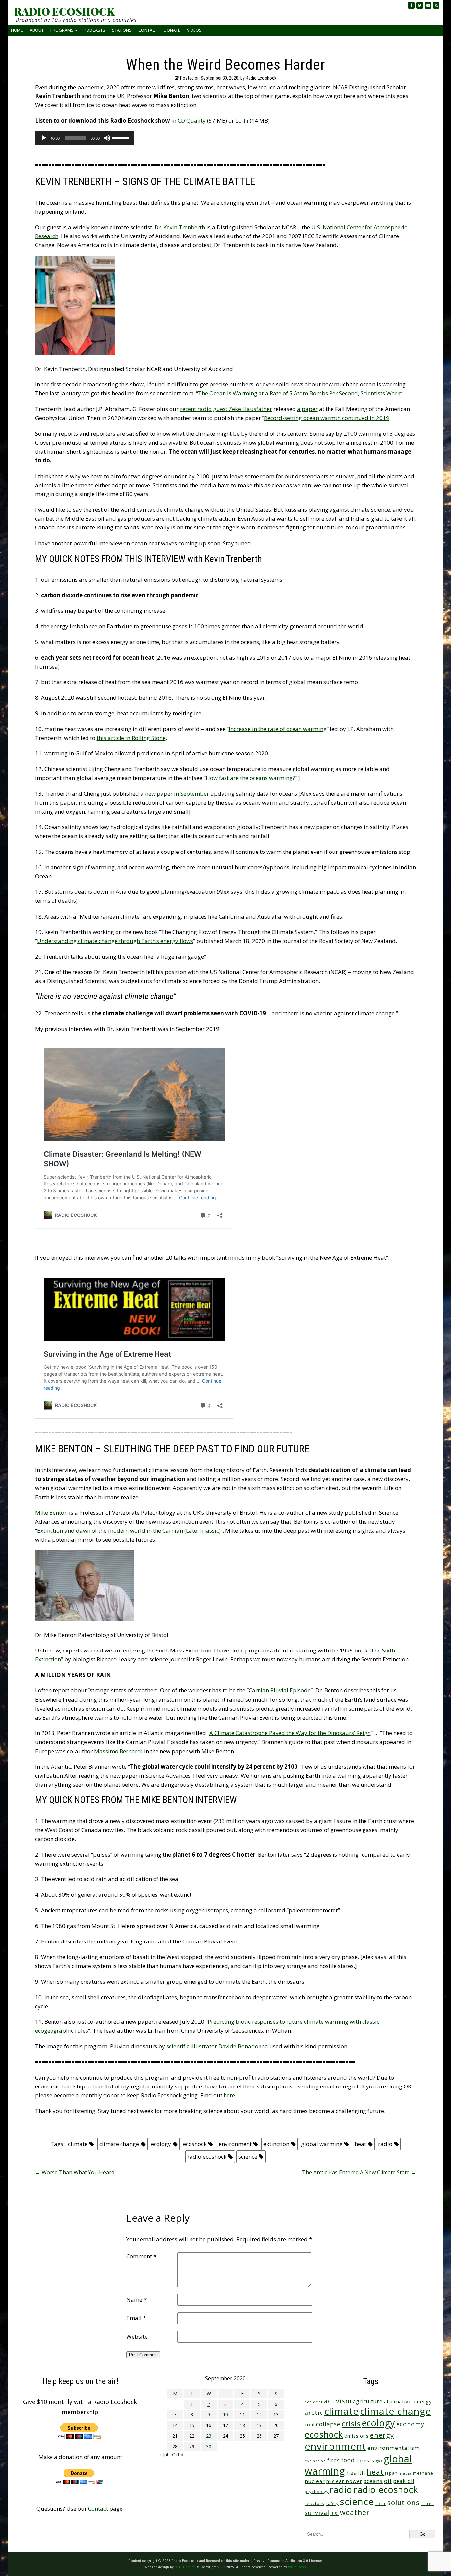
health (356, 2472)
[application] (85, 138)
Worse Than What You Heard (75, 2172)
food (348, 2460)
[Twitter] (420, 5)
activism (338, 2401)
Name (137, 2299)
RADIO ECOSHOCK (64, 11)
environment (235, 2144)
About (37, 30)
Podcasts (94, 30)
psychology (317, 2492)
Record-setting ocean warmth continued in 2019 (327, 418)
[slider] (121, 137)
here (229, 2095)
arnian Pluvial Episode (281, 1690)
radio (385, 2144)
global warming (322, 2144)
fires (334, 2461)
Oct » (178, 2455)
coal (310, 2425)
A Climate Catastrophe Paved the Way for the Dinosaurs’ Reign (290, 1733)
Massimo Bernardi (118, 1751)
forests (365, 2460)
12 (259, 2415)
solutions (403, 2502)
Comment (141, 2256)
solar (381, 2503)
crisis (351, 2424)
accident (314, 2402)
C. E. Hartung (185, 2567)
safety (332, 2503)
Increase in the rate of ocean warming (278, 729)
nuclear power (344, 2481)
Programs (62, 30)
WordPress (297, 2567)
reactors (314, 2503)
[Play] (44, 138)
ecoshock (195, 2144)
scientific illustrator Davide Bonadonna (217, 2046)
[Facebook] (411, 5)
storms (428, 2504)
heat (360, 2144)
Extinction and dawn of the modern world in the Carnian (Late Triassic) (129, 1530)
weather (355, 2512)
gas (379, 2461)
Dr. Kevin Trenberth (180, 227)
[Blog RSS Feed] (436, 5)
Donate (172, 30)
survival (317, 2513)
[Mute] (107, 138)
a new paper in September (175, 794)
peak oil (404, 2481)
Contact (148, 30)
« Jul (164, 2455)
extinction (276, 2144)
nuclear (315, 2481)
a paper (307, 409)
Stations (122, 30)
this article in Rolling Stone (131, 738)
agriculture (368, 2401)
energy (382, 2435)
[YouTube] (428, 5)
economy (410, 2424)
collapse (328, 2424)
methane (423, 2473)
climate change (119, 2144)
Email (136, 2318)
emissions (357, 2436)
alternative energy (408, 2401)
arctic (314, 2413)
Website (137, 2336)
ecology (161, 2144)
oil (388, 2481)
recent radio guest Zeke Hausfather (226, 409)
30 (209, 2446)
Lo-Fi (242, 120)
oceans (373, 2481)
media (405, 2473)
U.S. (335, 2513)
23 (209, 2436)
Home (17, 30)
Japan (391, 2473)
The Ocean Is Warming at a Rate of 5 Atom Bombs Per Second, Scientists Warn (299, 393)
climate (78, 2144)
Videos (194, 30)
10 (225, 2415)
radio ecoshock (207, 2156)
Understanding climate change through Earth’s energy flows (115, 941)
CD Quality (192, 120)
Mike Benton (51, 1513)
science (248, 2156)
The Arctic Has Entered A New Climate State (359, 2172)
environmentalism (394, 2448)
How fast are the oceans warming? (250, 778)
